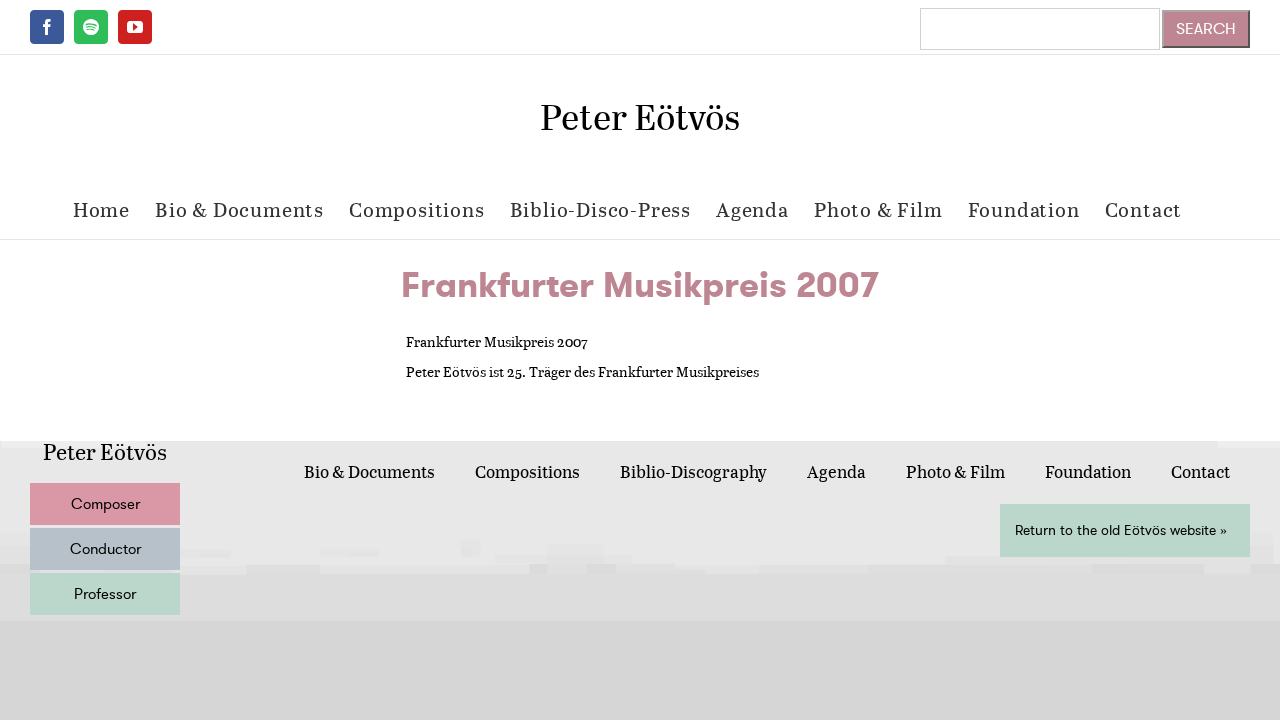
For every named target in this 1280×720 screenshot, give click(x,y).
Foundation (1088, 471)
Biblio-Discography (693, 471)
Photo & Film (955, 471)
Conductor (105, 549)
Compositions (527, 471)
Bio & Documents (369, 471)
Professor (105, 594)
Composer (105, 504)
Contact (1200, 471)
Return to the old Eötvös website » (1121, 530)
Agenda (836, 471)
